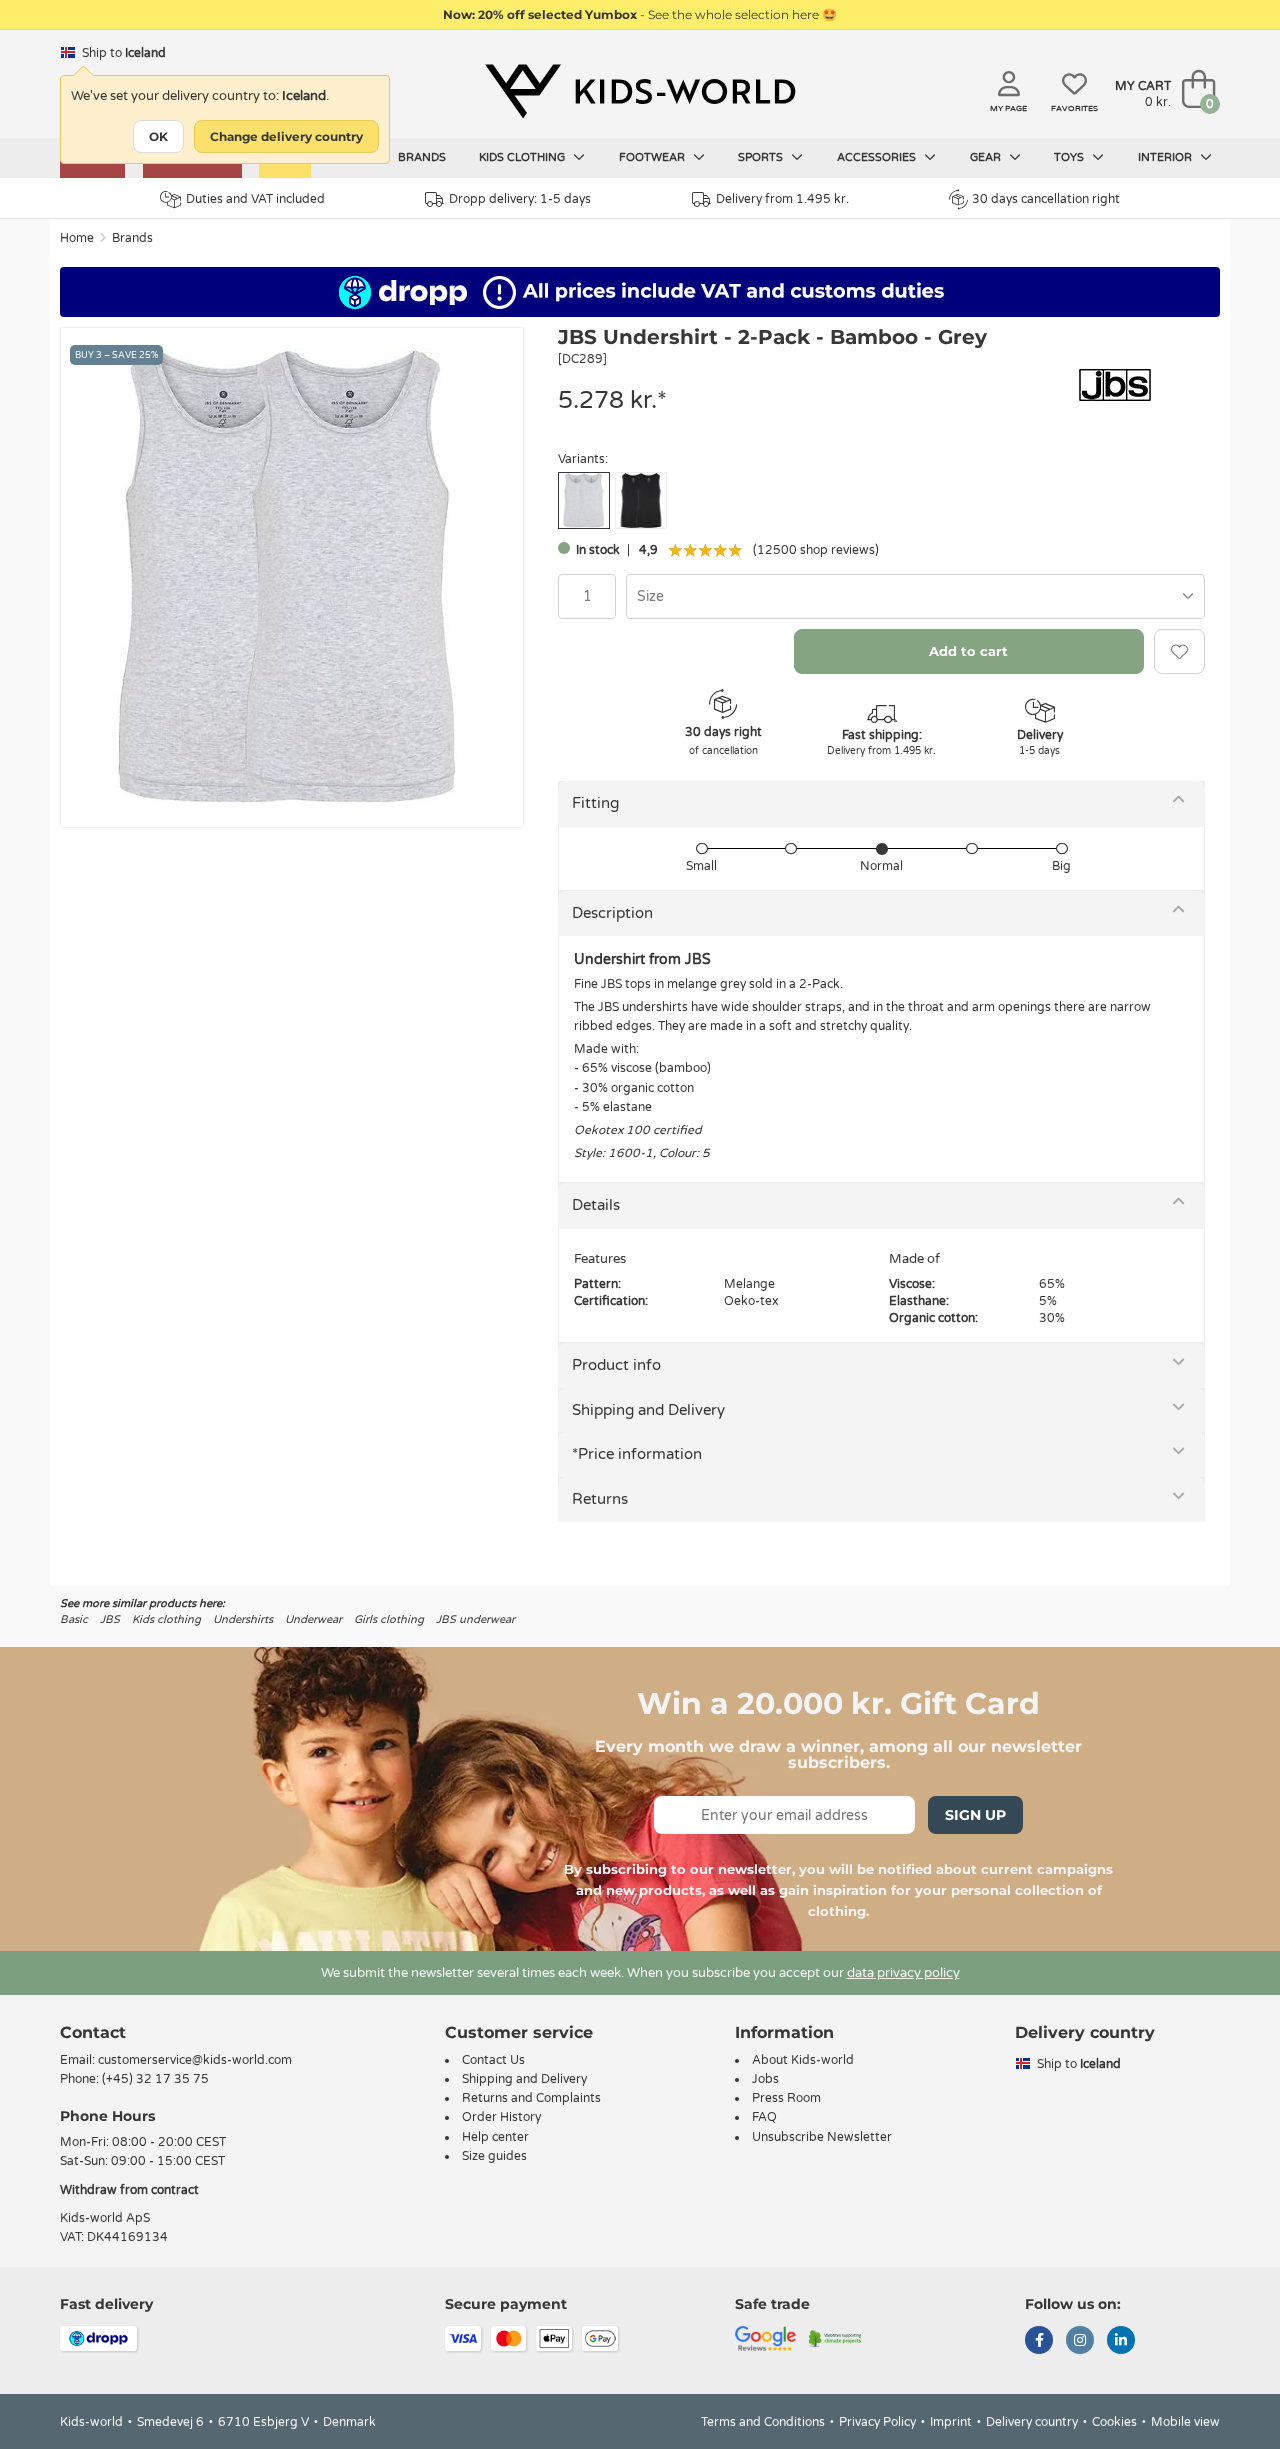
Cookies (1114, 2422)
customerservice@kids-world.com (195, 2060)
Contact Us (493, 2060)
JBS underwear (475, 1619)
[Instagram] (1080, 2342)
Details (596, 1205)
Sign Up (975, 1815)
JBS (110, 1619)
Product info (616, 1365)
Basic (74, 1619)
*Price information (637, 1454)
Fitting (595, 803)
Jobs (765, 2079)
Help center (495, 2137)
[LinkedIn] (1121, 2342)
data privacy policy (903, 1973)
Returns (600, 1499)
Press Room (786, 2098)
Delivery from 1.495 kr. (782, 199)
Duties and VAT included (255, 199)
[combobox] (915, 596)
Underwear (313, 1619)
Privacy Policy (877, 2422)
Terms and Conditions (763, 2422)
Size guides (494, 2156)
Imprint (951, 2422)
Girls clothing (389, 1619)
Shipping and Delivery (648, 1410)
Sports (762, 157)
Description (612, 913)
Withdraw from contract (129, 2190)
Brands (422, 157)
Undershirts (243, 1619)
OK (158, 136)
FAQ (764, 2117)
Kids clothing (523, 157)
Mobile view (1185, 2422)
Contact (93, 2032)
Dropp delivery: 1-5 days (520, 199)
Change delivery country (286, 136)
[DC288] (641, 500)
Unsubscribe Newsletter (822, 2137)
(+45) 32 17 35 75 (155, 2079)
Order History (501, 2117)
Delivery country (1032, 2422)
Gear (987, 157)
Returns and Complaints (531, 2098)
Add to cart (968, 651)
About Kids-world (803, 2060)
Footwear (653, 157)
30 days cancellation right (1046, 199)
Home (77, 238)
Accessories (878, 157)
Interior (1166, 157)
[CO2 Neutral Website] (835, 2338)
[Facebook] (1039, 2342)
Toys (1070, 157)
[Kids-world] (640, 91)
